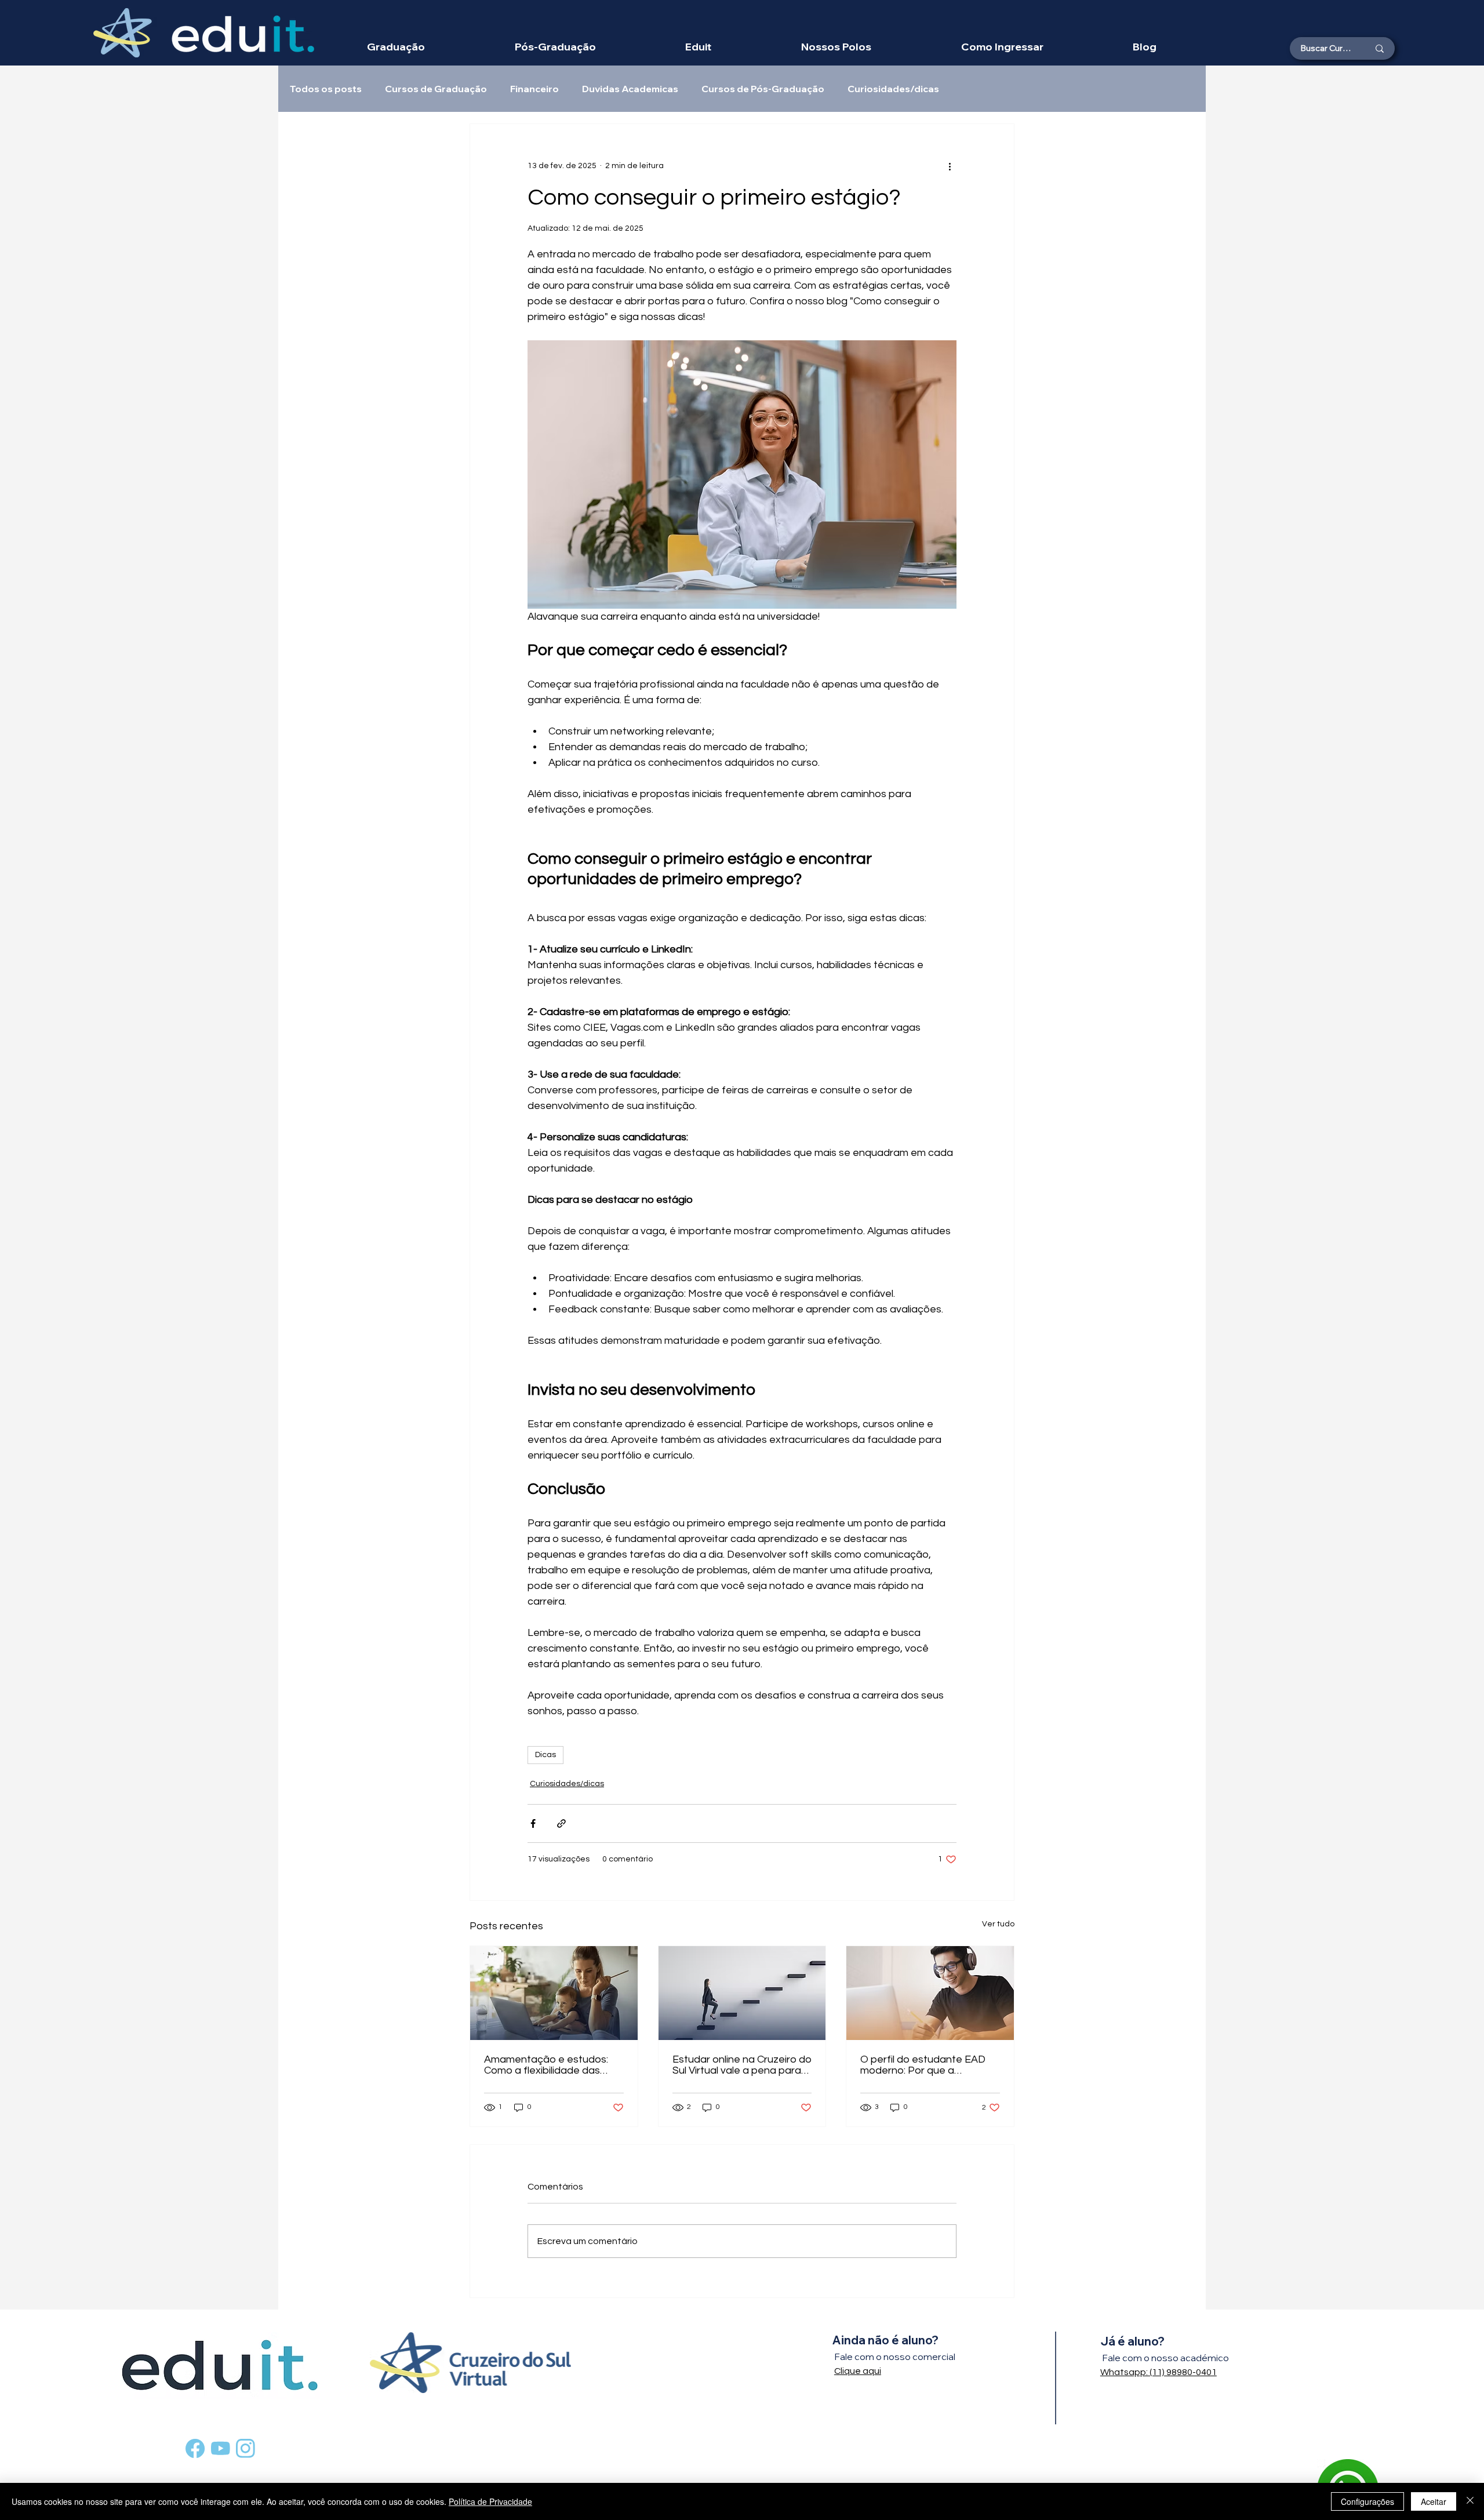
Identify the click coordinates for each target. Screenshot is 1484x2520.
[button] (836, 47)
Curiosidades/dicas (893, 89)
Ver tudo (998, 1924)
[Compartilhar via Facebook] (533, 1823)
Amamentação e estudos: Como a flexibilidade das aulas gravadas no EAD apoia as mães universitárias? (546, 2065)
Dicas (545, 1755)
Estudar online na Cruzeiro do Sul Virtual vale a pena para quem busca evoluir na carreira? (742, 2065)
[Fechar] (1470, 2501)
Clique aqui (858, 2371)
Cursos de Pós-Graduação (763, 89)
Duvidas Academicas (630, 89)
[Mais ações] (950, 166)
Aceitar (1434, 2501)
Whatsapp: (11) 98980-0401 (1159, 2372)
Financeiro (534, 89)
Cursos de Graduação (436, 89)
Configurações (1367, 2501)
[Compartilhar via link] (561, 1823)
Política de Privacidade (490, 2501)
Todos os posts (326, 89)
